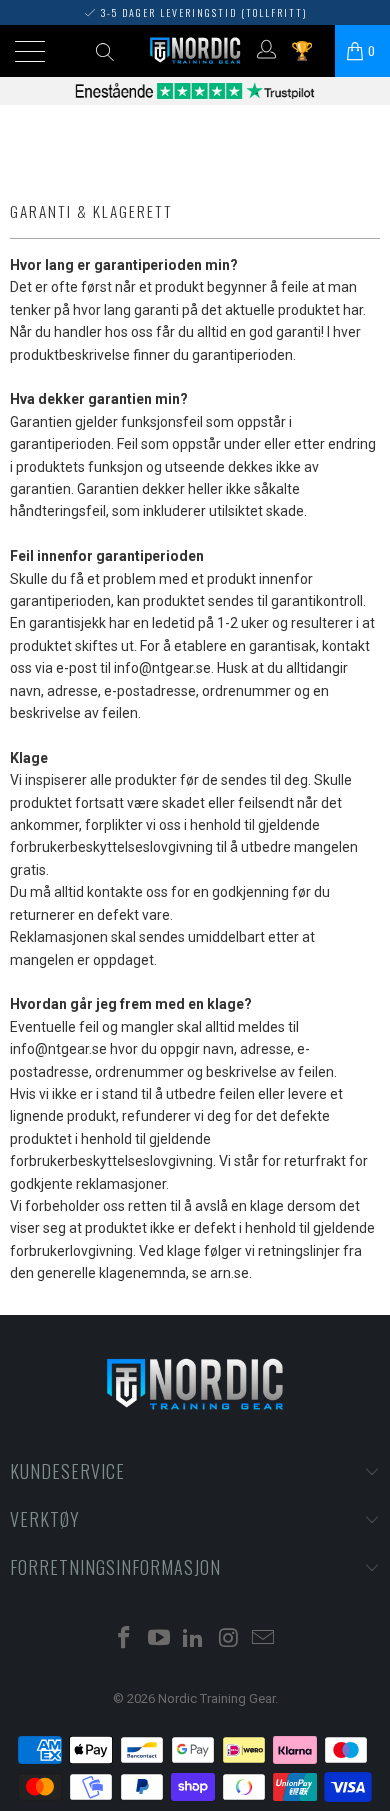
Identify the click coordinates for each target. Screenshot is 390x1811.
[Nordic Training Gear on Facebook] (125, 1639)
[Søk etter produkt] (104, 51)
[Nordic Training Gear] (195, 51)
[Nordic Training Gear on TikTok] (194, 1639)
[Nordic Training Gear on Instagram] (229, 1639)
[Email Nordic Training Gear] (264, 1639)
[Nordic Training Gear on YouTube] (159, 1639)
